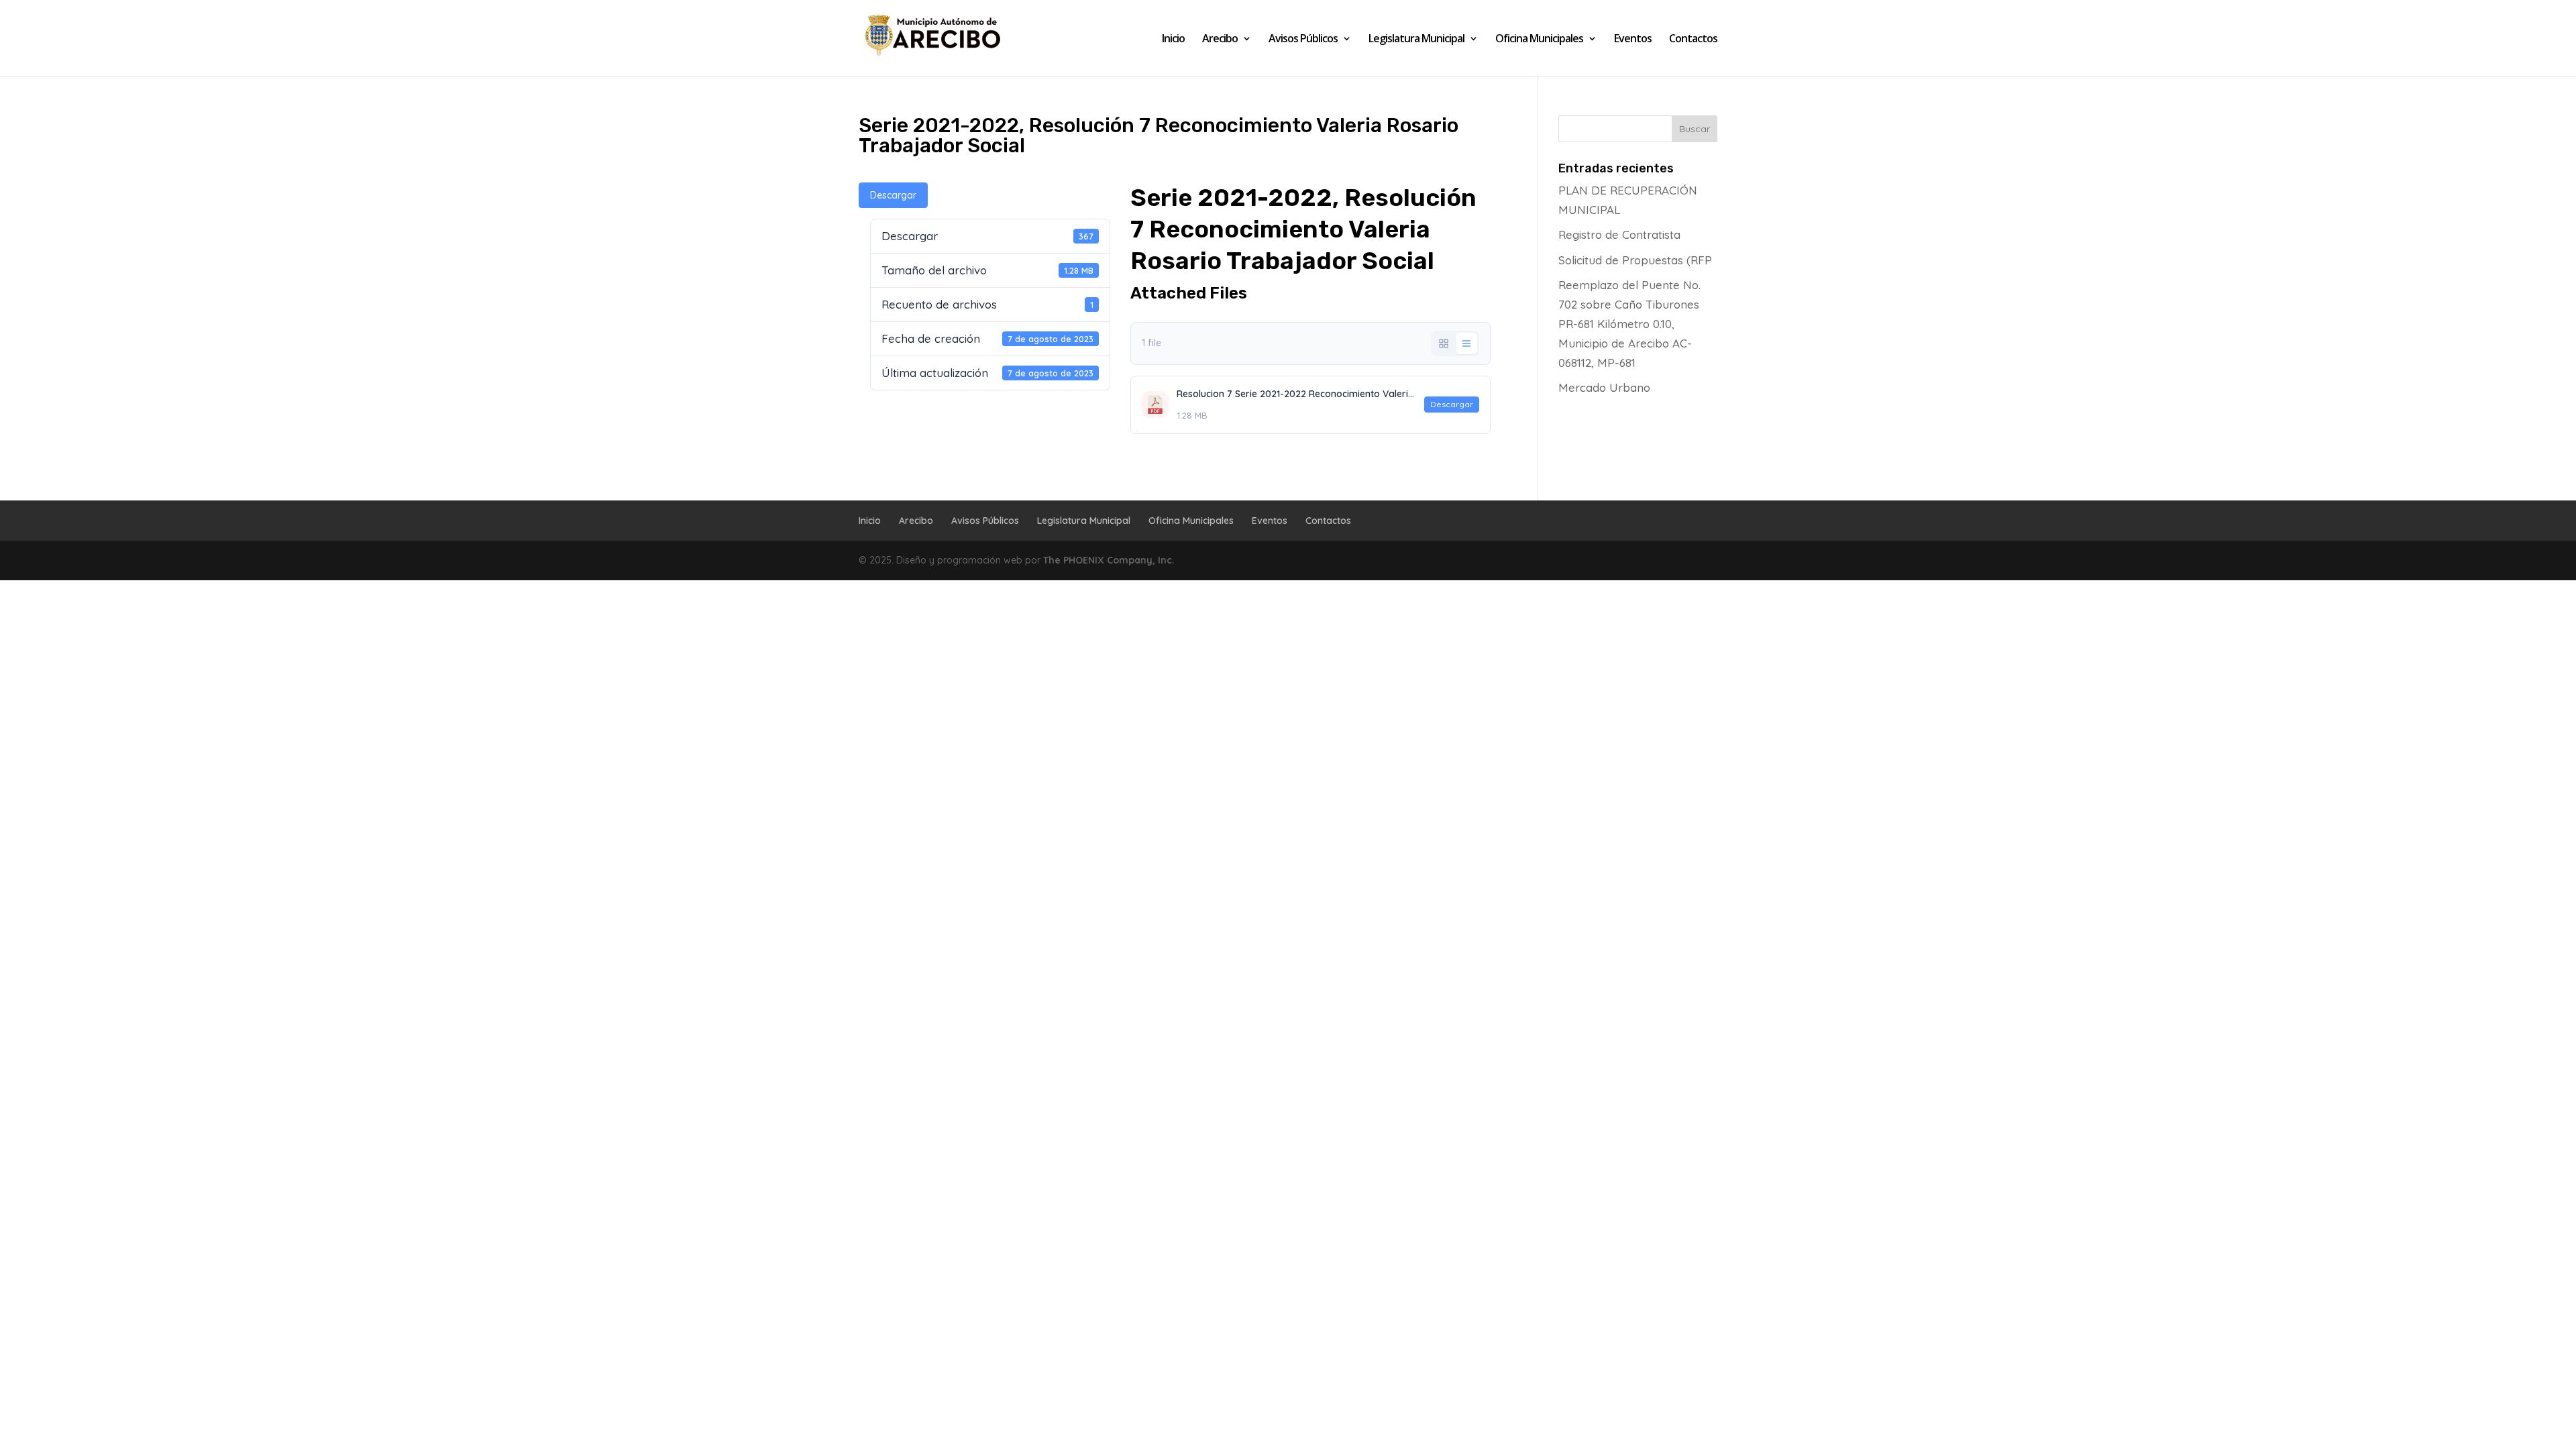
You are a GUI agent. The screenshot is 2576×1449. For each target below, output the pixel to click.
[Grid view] (1444, 343)
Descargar (893, 195)
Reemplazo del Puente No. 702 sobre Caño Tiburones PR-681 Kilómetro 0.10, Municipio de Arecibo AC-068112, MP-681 (1629, 324)
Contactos (1693, 40)
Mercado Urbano (1604, 387)
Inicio (1173, 40)
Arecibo (1220, 40)
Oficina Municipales (1539, 40)
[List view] (1466, 343)
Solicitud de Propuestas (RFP (1635, 260)
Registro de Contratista (1619, 234)
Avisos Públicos (1303, 40)
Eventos (1633, 40)
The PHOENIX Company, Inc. (1109, 560)
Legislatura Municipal (1416, 40)
